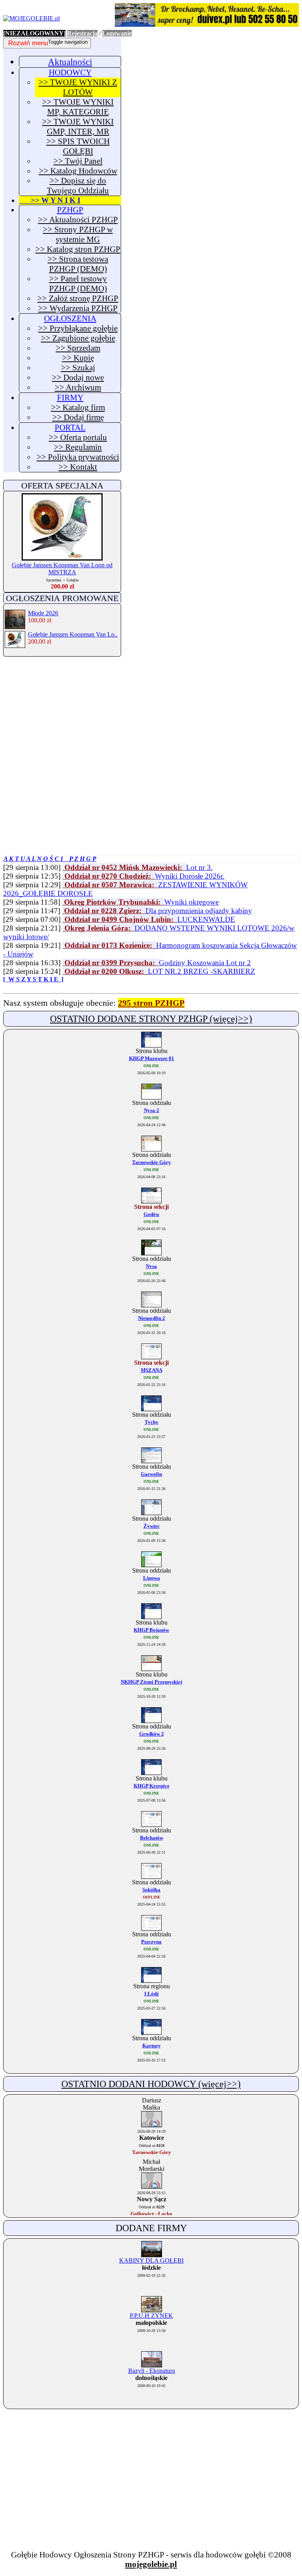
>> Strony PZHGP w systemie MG (78, 234)
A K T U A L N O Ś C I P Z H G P (50, 859)
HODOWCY (70, 72)
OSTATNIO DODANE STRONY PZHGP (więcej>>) (151, 1019)
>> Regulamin (78, 447)
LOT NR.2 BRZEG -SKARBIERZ (202, 971)
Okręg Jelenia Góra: (99, 928)
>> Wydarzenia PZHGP (78, 308)
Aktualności (70, 62)
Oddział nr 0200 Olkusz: (105, 971)
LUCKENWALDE (206, 919)
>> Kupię (78, 358)
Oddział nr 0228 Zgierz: (104, 911)
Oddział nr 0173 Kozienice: (109, 945)
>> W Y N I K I (50, 200)
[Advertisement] (62, 714)
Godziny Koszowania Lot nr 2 (205, 963)
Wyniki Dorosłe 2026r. (190, 876)
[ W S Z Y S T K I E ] (33, 979)
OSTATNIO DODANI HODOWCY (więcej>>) (151, 2084)
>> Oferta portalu (78, 437)
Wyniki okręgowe (192, 902)
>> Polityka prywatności (78, 457)
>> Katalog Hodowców (78, 171)
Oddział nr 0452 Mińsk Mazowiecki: (124, 867)
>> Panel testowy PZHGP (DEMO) (78, 284)
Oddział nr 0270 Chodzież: (109, 876)
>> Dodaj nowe (78, 378)
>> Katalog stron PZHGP (78, 249)
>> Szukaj (78, 368)
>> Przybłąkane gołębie (78, 328)
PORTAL (70, 427)
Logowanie (117, 33)
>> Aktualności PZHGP (78, 220)
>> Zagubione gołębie (78, 338)
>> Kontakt (78, 467)
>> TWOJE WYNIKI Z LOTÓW (78, 87)
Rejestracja (82, 33)
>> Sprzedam (78, 348)
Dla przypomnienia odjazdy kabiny (199, 911)
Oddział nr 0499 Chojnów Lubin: (120, 919)
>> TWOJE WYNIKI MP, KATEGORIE (78, 107)
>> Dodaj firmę (78, 417)
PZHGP (70, 210)
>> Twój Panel (78, 161)
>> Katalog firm (78, 407)
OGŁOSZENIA (70, 318)
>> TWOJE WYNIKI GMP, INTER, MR (78, 127)
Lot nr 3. (199, 867)
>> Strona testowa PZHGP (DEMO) (78, 264)
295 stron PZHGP (151, 1003)
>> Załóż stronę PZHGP (78, 298)
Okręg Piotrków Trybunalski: (113, 902)
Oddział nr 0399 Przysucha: (111, 963)
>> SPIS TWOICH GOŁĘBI (78, 146)
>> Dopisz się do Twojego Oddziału (78, 186)
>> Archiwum (78, 387)
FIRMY (70, 398)
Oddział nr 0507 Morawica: (110, 885)
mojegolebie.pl (151, 2564)
